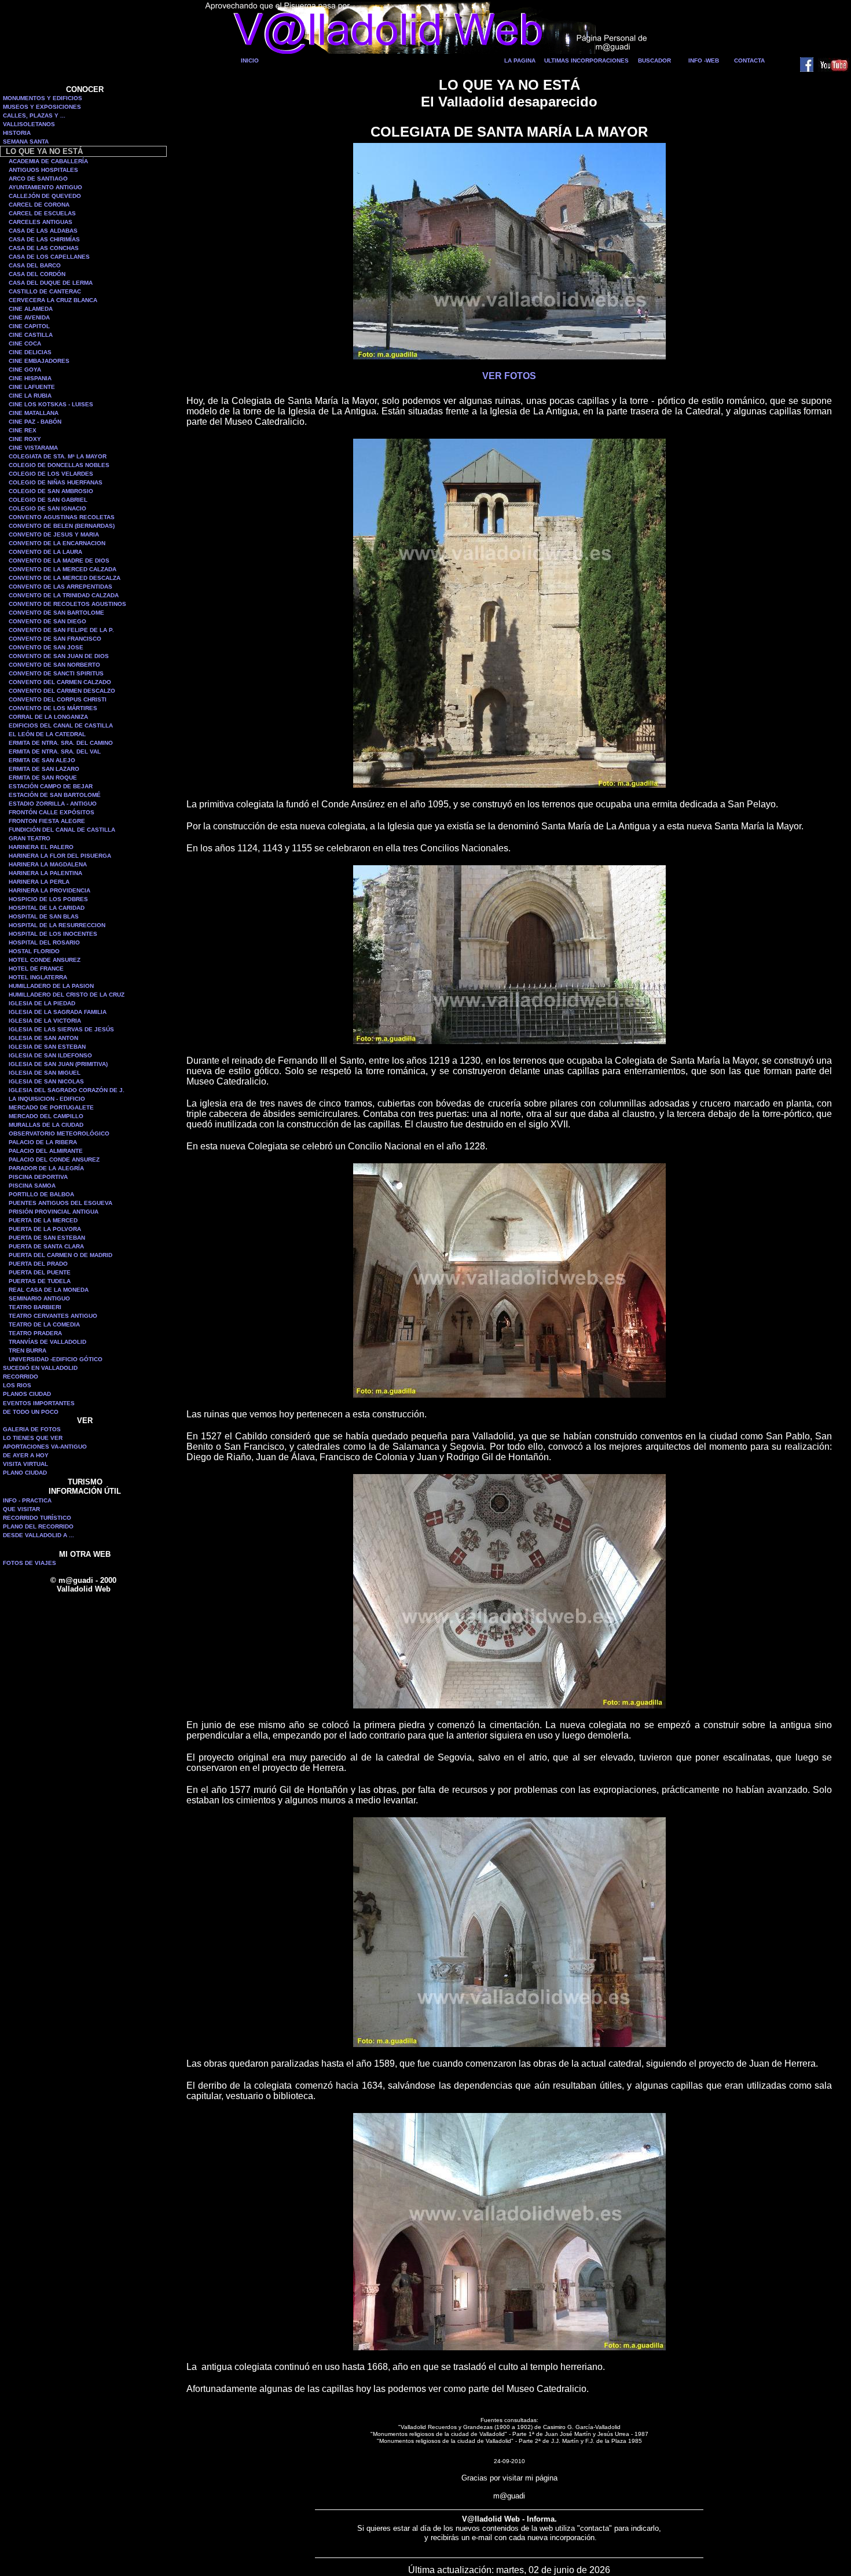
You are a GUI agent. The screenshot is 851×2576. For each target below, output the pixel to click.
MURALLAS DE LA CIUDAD (46, 1125)
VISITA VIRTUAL (25, 1464)
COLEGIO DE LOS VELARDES (51, 474)
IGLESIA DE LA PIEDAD (42, 1003)
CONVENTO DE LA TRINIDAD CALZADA (64, 595)
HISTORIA (17, 133)
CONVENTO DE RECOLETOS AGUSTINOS (67, 604)
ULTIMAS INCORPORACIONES (586, 60)
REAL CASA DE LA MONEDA (49, 1290)
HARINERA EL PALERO (41, 847)
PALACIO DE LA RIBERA (43, 1142)
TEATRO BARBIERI (35, 1307)
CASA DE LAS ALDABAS (43, 231)
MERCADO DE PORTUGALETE (51, 1107)
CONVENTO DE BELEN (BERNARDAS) (62, 526)
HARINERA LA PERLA (39, 882)
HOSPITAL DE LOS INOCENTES (53, 934)
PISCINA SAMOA (32, 1186)
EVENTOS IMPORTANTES (39, 1403)
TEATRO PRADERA (35, 1333)
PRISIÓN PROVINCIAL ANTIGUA (54, 1212)
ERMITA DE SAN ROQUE (43, 778)
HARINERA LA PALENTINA (45, 873)
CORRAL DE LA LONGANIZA (48, 717)
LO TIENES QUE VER (33, 1438)
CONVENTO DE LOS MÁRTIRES (53, 708)
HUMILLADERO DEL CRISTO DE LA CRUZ (67, 995)
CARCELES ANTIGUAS (41, 222)
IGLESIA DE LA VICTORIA (45, 1021)
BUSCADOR (654, 60)
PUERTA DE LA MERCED (43, 1220)
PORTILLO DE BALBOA (41, 1194)
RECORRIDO (21, 1377)
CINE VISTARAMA (33, 448)
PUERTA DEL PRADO (38, 1264)
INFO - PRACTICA (27, 1500)
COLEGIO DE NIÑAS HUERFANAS (56, 482)
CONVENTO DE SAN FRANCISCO (55, 639)
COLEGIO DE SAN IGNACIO (47, 508)
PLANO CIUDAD (25, 1473)
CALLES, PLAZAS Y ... (34, 115)
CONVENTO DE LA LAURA (45, 552)
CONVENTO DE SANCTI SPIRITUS (56, 673)
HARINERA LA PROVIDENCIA (49, 890)
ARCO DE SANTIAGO (38, 179)
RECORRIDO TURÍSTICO (37, 1518)
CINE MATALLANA (34, 413)
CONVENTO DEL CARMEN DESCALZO (62, 691)
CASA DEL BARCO (35, 265)
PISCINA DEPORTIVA (38, 1177)
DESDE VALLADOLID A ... (38, 1535)
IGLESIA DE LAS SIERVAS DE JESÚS (61, 1029)
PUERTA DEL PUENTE (40, 1272)
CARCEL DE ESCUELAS (42, 213)
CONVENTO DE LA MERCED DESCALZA (65, 578)
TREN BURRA (27, 1351)
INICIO (250, 60)
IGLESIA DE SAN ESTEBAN (47, 1047)
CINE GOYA (25, 370)
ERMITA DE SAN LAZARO (44, 769)
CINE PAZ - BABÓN (35, 422)
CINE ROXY (25, 439)
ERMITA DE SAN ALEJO (42, 760)
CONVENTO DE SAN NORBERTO (54, 665)
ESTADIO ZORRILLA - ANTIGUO (53, 804)
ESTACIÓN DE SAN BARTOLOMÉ (55, 795)
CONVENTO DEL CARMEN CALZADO (60, 682)
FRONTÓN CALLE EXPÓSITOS (52, 812)
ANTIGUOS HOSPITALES (43, 170)
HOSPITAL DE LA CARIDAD (47, 908)
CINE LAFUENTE (32, 387)
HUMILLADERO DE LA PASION (51, 986)
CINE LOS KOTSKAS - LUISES (51, 404)
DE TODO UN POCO (31, 1412)
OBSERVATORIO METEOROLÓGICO (59, 1133)
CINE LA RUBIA (30, 396)
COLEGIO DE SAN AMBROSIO (51, 491)
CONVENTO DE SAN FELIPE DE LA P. (61, 630)
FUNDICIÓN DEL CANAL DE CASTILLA (62, 830)
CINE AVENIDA (29, 317)
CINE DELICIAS (30, 352)
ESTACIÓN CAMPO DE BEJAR (51, 786)
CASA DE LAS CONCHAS (44, 248)
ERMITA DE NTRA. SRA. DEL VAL (55, 752)
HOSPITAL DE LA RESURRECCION (57, 925)
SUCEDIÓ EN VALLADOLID (40, 1368)
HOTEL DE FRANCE (36, 969)
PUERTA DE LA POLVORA (45, 1229)
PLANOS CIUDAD (27, 1394)
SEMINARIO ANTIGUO (39, 1298)
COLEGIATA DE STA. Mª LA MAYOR (58, 456)
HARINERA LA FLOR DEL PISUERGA (60, 856)
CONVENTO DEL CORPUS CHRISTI (58, 699)
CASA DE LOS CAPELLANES (49, 257)
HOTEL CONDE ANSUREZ (45, 960)
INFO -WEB (704, 60)
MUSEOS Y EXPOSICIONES (42, 107)
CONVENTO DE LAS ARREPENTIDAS (60, 587)
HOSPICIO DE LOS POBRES (48, 899)
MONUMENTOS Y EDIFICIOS (43, 98)
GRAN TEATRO (30, 838)
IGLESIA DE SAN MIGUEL (45, 1073)
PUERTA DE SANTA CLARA (46, 1246)
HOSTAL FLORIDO (34, 951)
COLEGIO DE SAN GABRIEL (48, 500)
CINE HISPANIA (30, 378)
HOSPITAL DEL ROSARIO (44, 942)
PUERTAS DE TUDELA (40, 1281)
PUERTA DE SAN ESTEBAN (47, 1238)
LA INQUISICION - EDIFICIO (47, 1099)
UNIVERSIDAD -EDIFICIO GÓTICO (56, 1359)
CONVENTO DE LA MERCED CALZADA (63, 569)
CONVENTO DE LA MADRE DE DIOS (59, 561)
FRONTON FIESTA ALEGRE (47, 821)
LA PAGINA (520, 60)
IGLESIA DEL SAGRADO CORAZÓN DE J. (67, 1090)
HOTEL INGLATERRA (38, 977)
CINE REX (23, 430)
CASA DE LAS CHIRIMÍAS (44, 239)
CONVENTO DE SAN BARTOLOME (56, 613)
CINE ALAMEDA (31, 309)
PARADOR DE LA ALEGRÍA (46, 1168)
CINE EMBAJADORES (39, 361)
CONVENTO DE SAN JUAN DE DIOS (59, 656)
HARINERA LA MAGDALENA (48, 864)
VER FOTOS (509, 376)
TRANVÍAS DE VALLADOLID (47, 1342)
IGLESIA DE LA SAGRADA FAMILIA (58, 1012)
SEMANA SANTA (26, 142)
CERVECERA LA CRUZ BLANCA (53, 300)
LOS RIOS (17, 1385)
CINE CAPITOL (29, 326)
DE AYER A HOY (26, 1455)
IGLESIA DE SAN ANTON (43, 1038)
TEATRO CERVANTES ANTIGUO (53, 1316)
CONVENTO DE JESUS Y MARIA (54, 534)
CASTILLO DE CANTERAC (45, 291)
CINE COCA (25, 343)
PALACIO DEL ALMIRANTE (46, 1151)
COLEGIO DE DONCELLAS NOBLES (59, 465)
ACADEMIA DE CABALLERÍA (48, 161)
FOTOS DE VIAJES (30, 1563)
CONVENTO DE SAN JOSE (46, 647)
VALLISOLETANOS (29, 124)
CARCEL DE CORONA (39, 205)
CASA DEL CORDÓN (37, 274)
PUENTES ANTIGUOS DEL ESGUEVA (60, 1203)
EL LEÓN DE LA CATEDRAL (47, 734)
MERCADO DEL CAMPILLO (46, 1116)
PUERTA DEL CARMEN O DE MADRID (60, 1255)
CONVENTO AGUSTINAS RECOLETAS (62, 517)
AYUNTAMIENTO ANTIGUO (45, 187)
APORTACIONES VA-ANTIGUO (45, 1447)
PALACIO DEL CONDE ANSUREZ (54, 1160)
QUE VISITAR (21, 1509)
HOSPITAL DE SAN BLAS (44, 916)
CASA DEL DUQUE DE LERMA (51, 283)
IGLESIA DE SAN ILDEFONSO (50, 1055)
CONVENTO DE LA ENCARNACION (57, 543)
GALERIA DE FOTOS (32, 1429)
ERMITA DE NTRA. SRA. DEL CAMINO (61, 743)
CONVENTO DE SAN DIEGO (47, 621)
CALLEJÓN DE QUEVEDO (45, 196)
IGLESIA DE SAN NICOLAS (46, 1081)
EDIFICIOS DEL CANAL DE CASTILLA (61, 725)
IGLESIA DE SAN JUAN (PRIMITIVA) (58, 1064)
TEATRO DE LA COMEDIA (44, 1324)
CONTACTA (749, 60)
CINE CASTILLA (31, 335)
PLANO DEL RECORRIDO (38, 1526)
